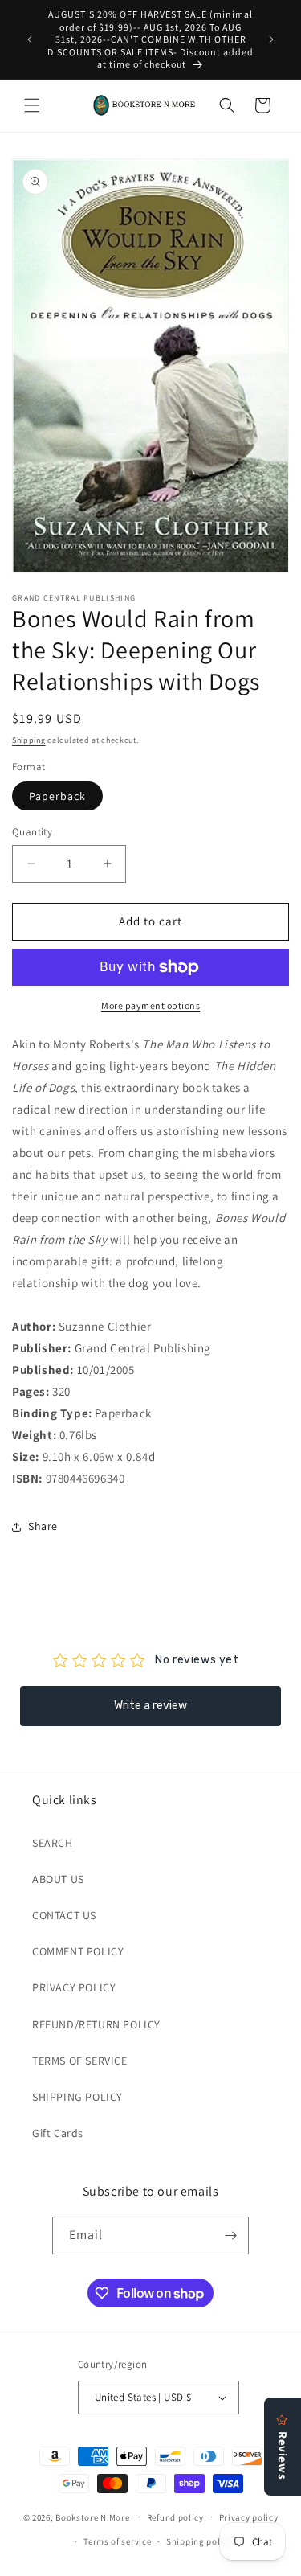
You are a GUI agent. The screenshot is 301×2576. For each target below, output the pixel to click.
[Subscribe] (230, 2236)
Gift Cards (58, 2133)
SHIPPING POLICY (77, 2097)
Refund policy (175, 2517)
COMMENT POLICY (78, 1951)
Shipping (29, 740)
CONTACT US (64, 1915)
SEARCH (53, 1843)
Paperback (57, 796)
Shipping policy (199, 2541)
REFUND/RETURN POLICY (96, 2024)
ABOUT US (58, 1879)
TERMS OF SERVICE (80, 2061)
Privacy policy (249, 2517)
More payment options (150, 1005)
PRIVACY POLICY (74, 1987)
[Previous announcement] (30, 39)
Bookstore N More (92, 2517)
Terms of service (117, 2541)
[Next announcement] (271, 39)
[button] (32, 105)
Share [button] (43, 1526)
